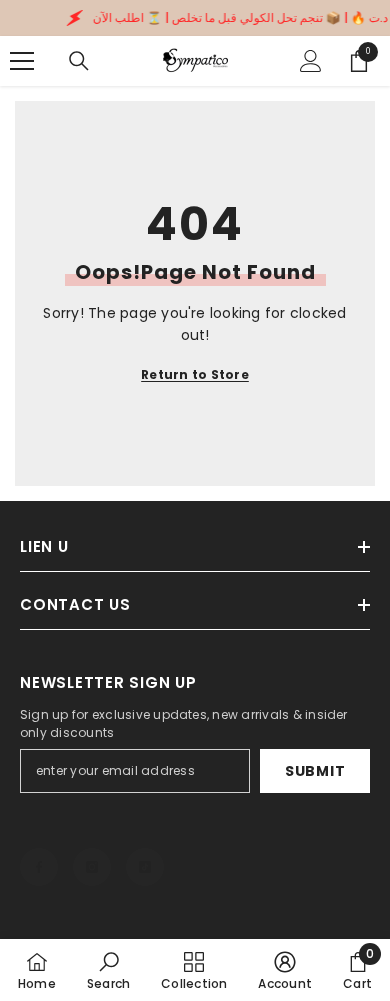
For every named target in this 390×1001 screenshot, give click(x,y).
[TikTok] (145, 867)
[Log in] (311, 61)
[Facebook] (39, 867)
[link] (108, 970)
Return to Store (195, 374)
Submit (315, 771)
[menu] (22, 61)
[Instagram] (92, 867)
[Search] (79, 61)
